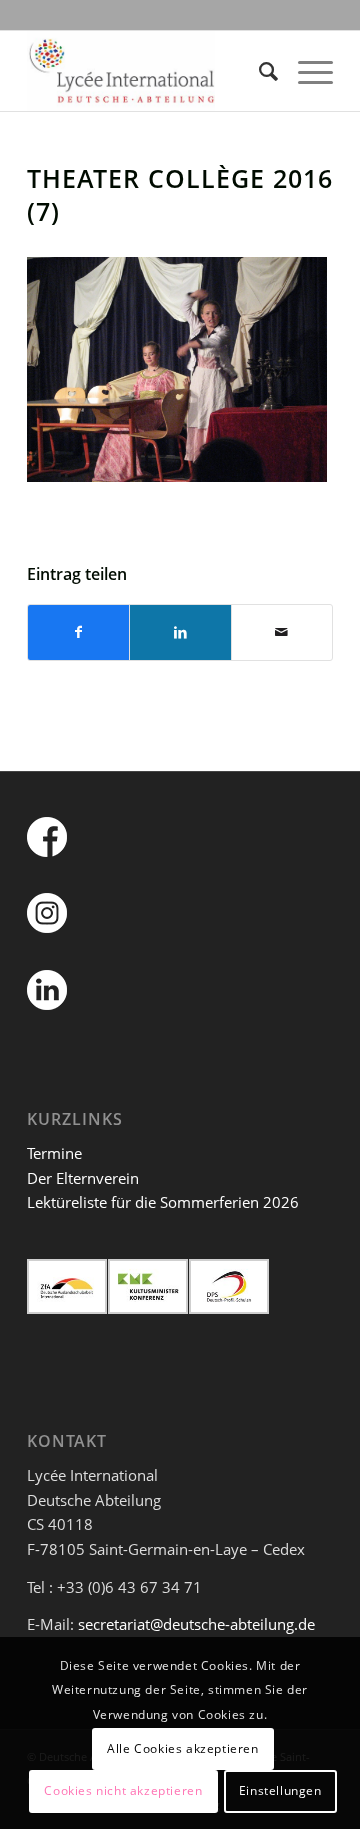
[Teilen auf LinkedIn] (180, 632)
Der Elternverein (83, 1178)
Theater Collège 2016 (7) (180, 194)
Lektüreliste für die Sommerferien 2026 (163, 1202)
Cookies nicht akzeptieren (123, 1790)
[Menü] (305, 71)
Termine (54, 1153)
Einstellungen (280, 1790)
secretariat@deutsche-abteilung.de (196, 1624)
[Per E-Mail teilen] (282, 632)
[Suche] (258, 71)
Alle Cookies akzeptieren (182, 1748)
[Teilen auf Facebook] (78, 632)
